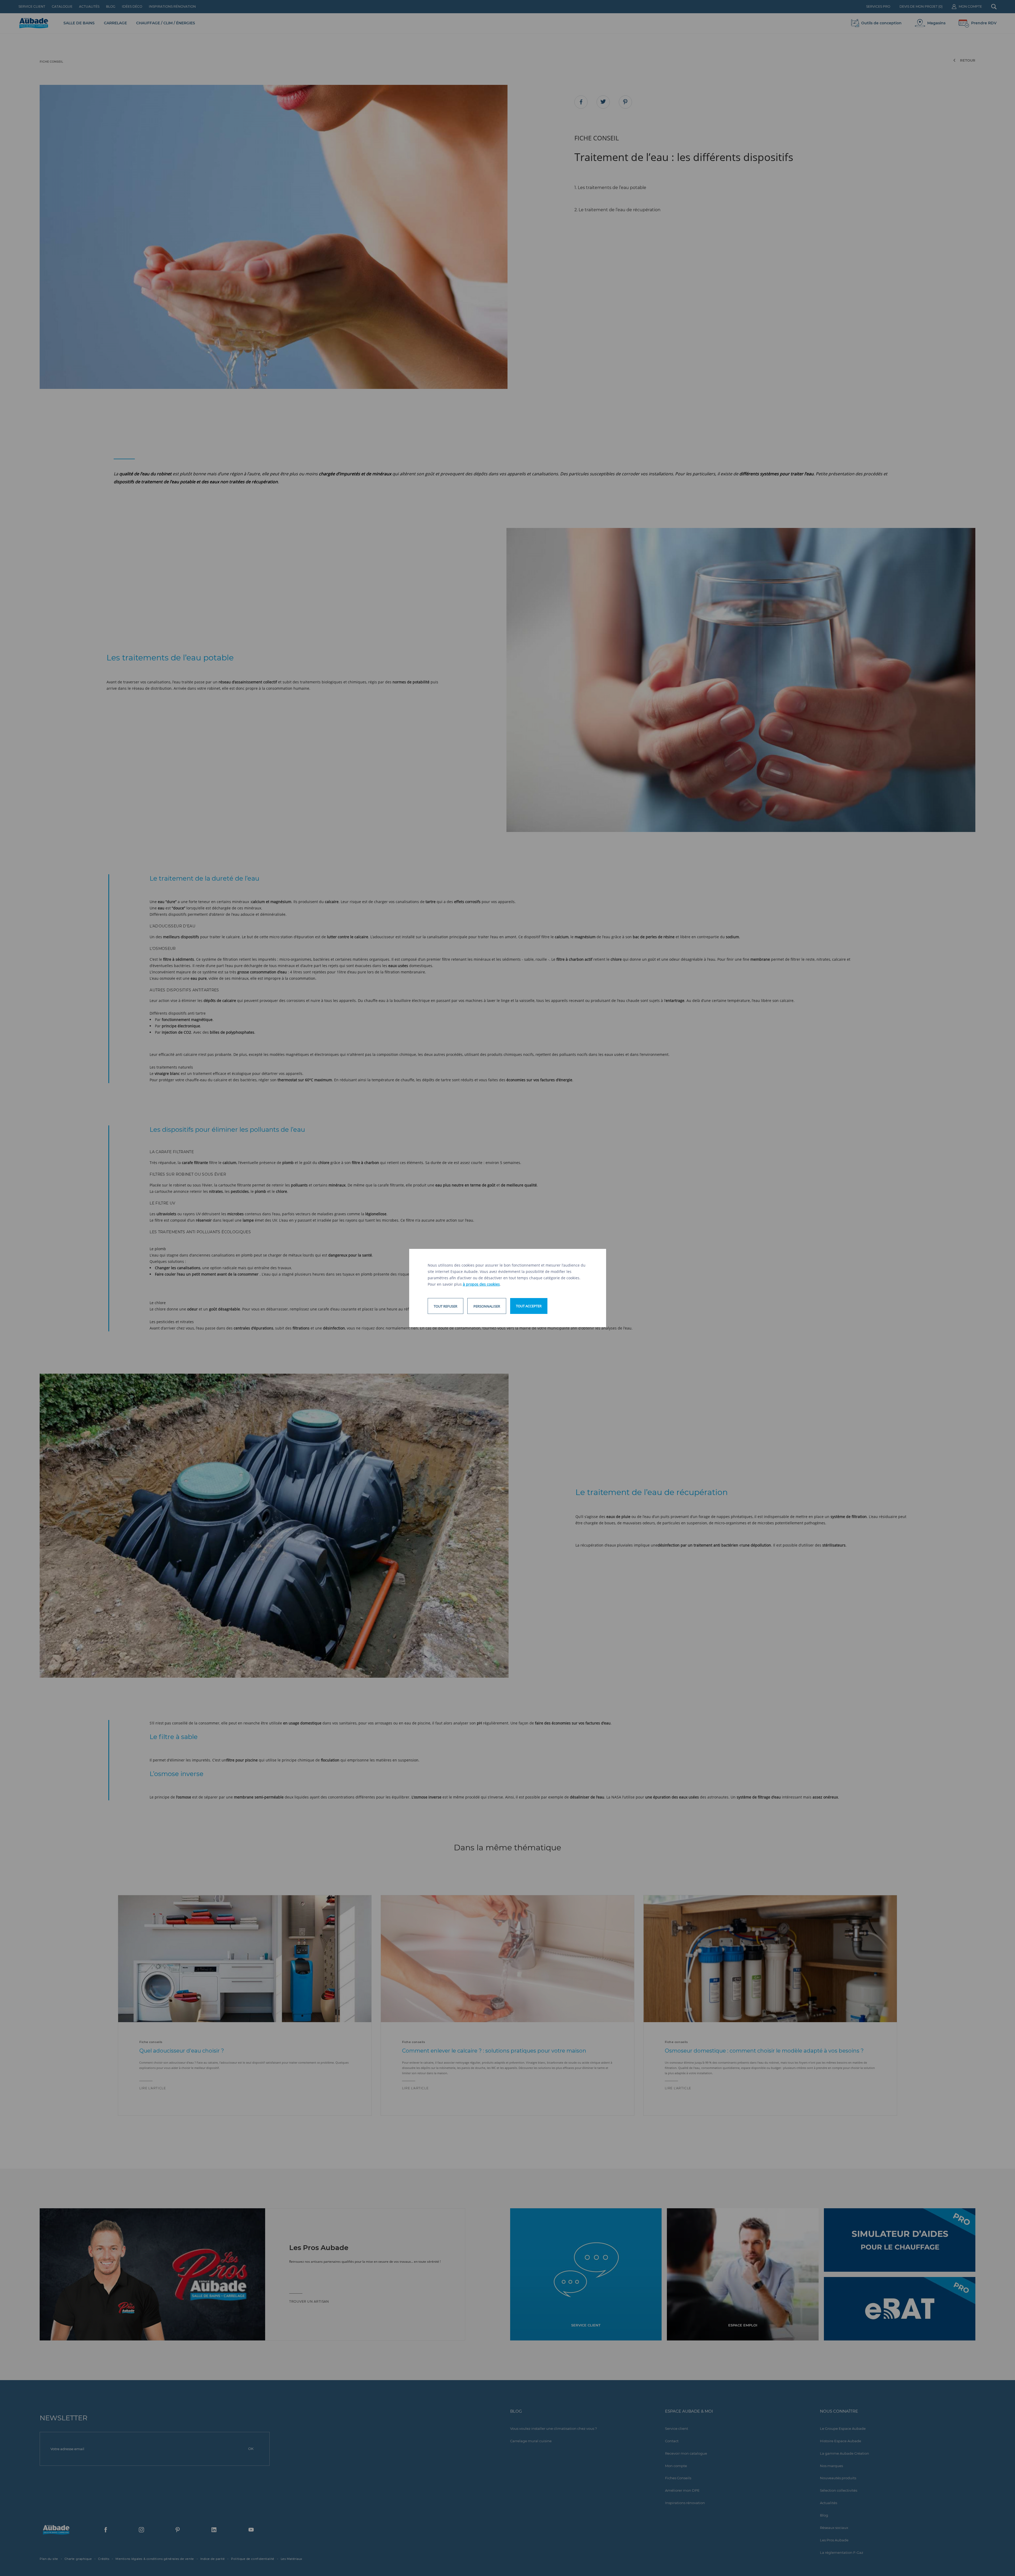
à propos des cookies (481, 1284)
